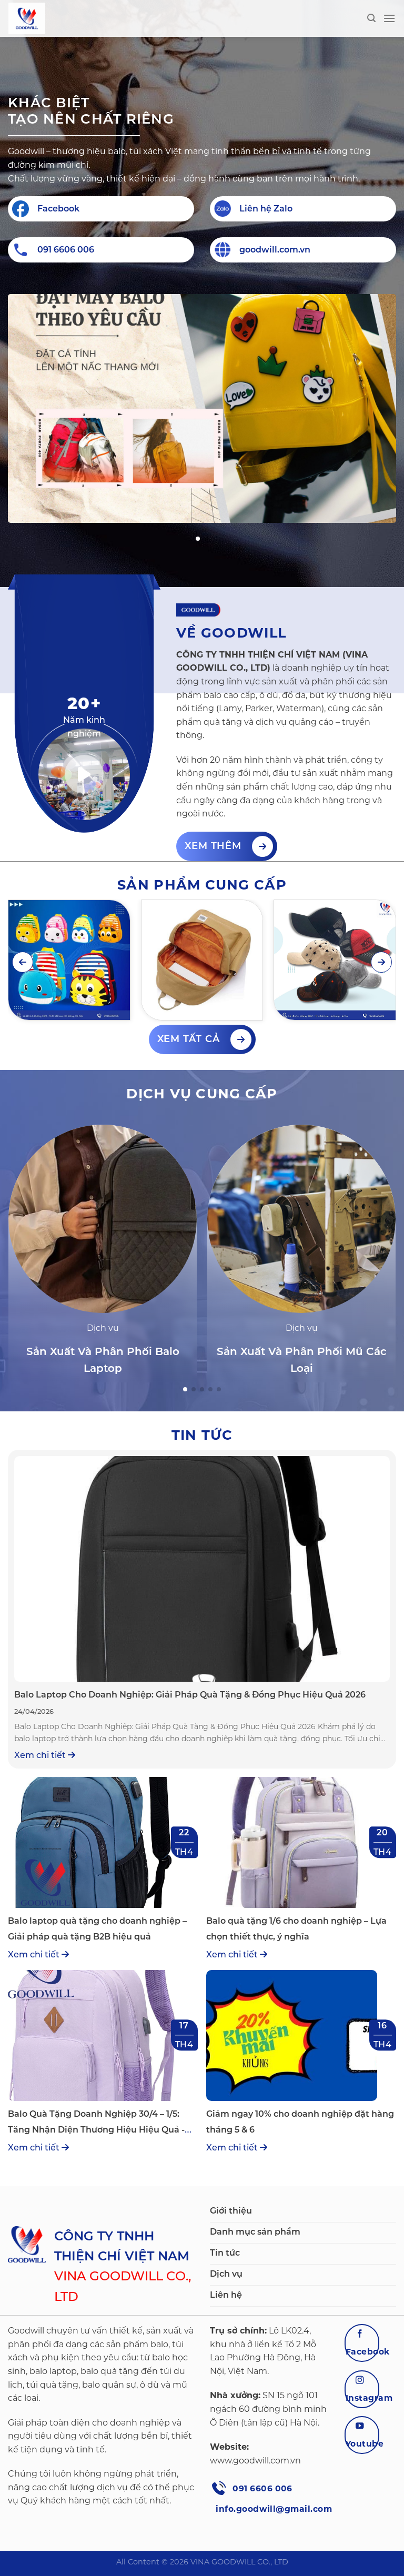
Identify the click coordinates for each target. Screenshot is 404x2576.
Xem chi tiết (41, 1755)
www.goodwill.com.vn (255, 2461)
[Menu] (389, 18)
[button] (198, 539)
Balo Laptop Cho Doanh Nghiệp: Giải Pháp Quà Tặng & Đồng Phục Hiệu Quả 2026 (190, 1695)
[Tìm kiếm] (371, 18)
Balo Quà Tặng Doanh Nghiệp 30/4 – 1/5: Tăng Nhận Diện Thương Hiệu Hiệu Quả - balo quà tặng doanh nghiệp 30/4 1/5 (96, 2130)
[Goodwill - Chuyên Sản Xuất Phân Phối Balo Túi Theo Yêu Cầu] (61, 18)
